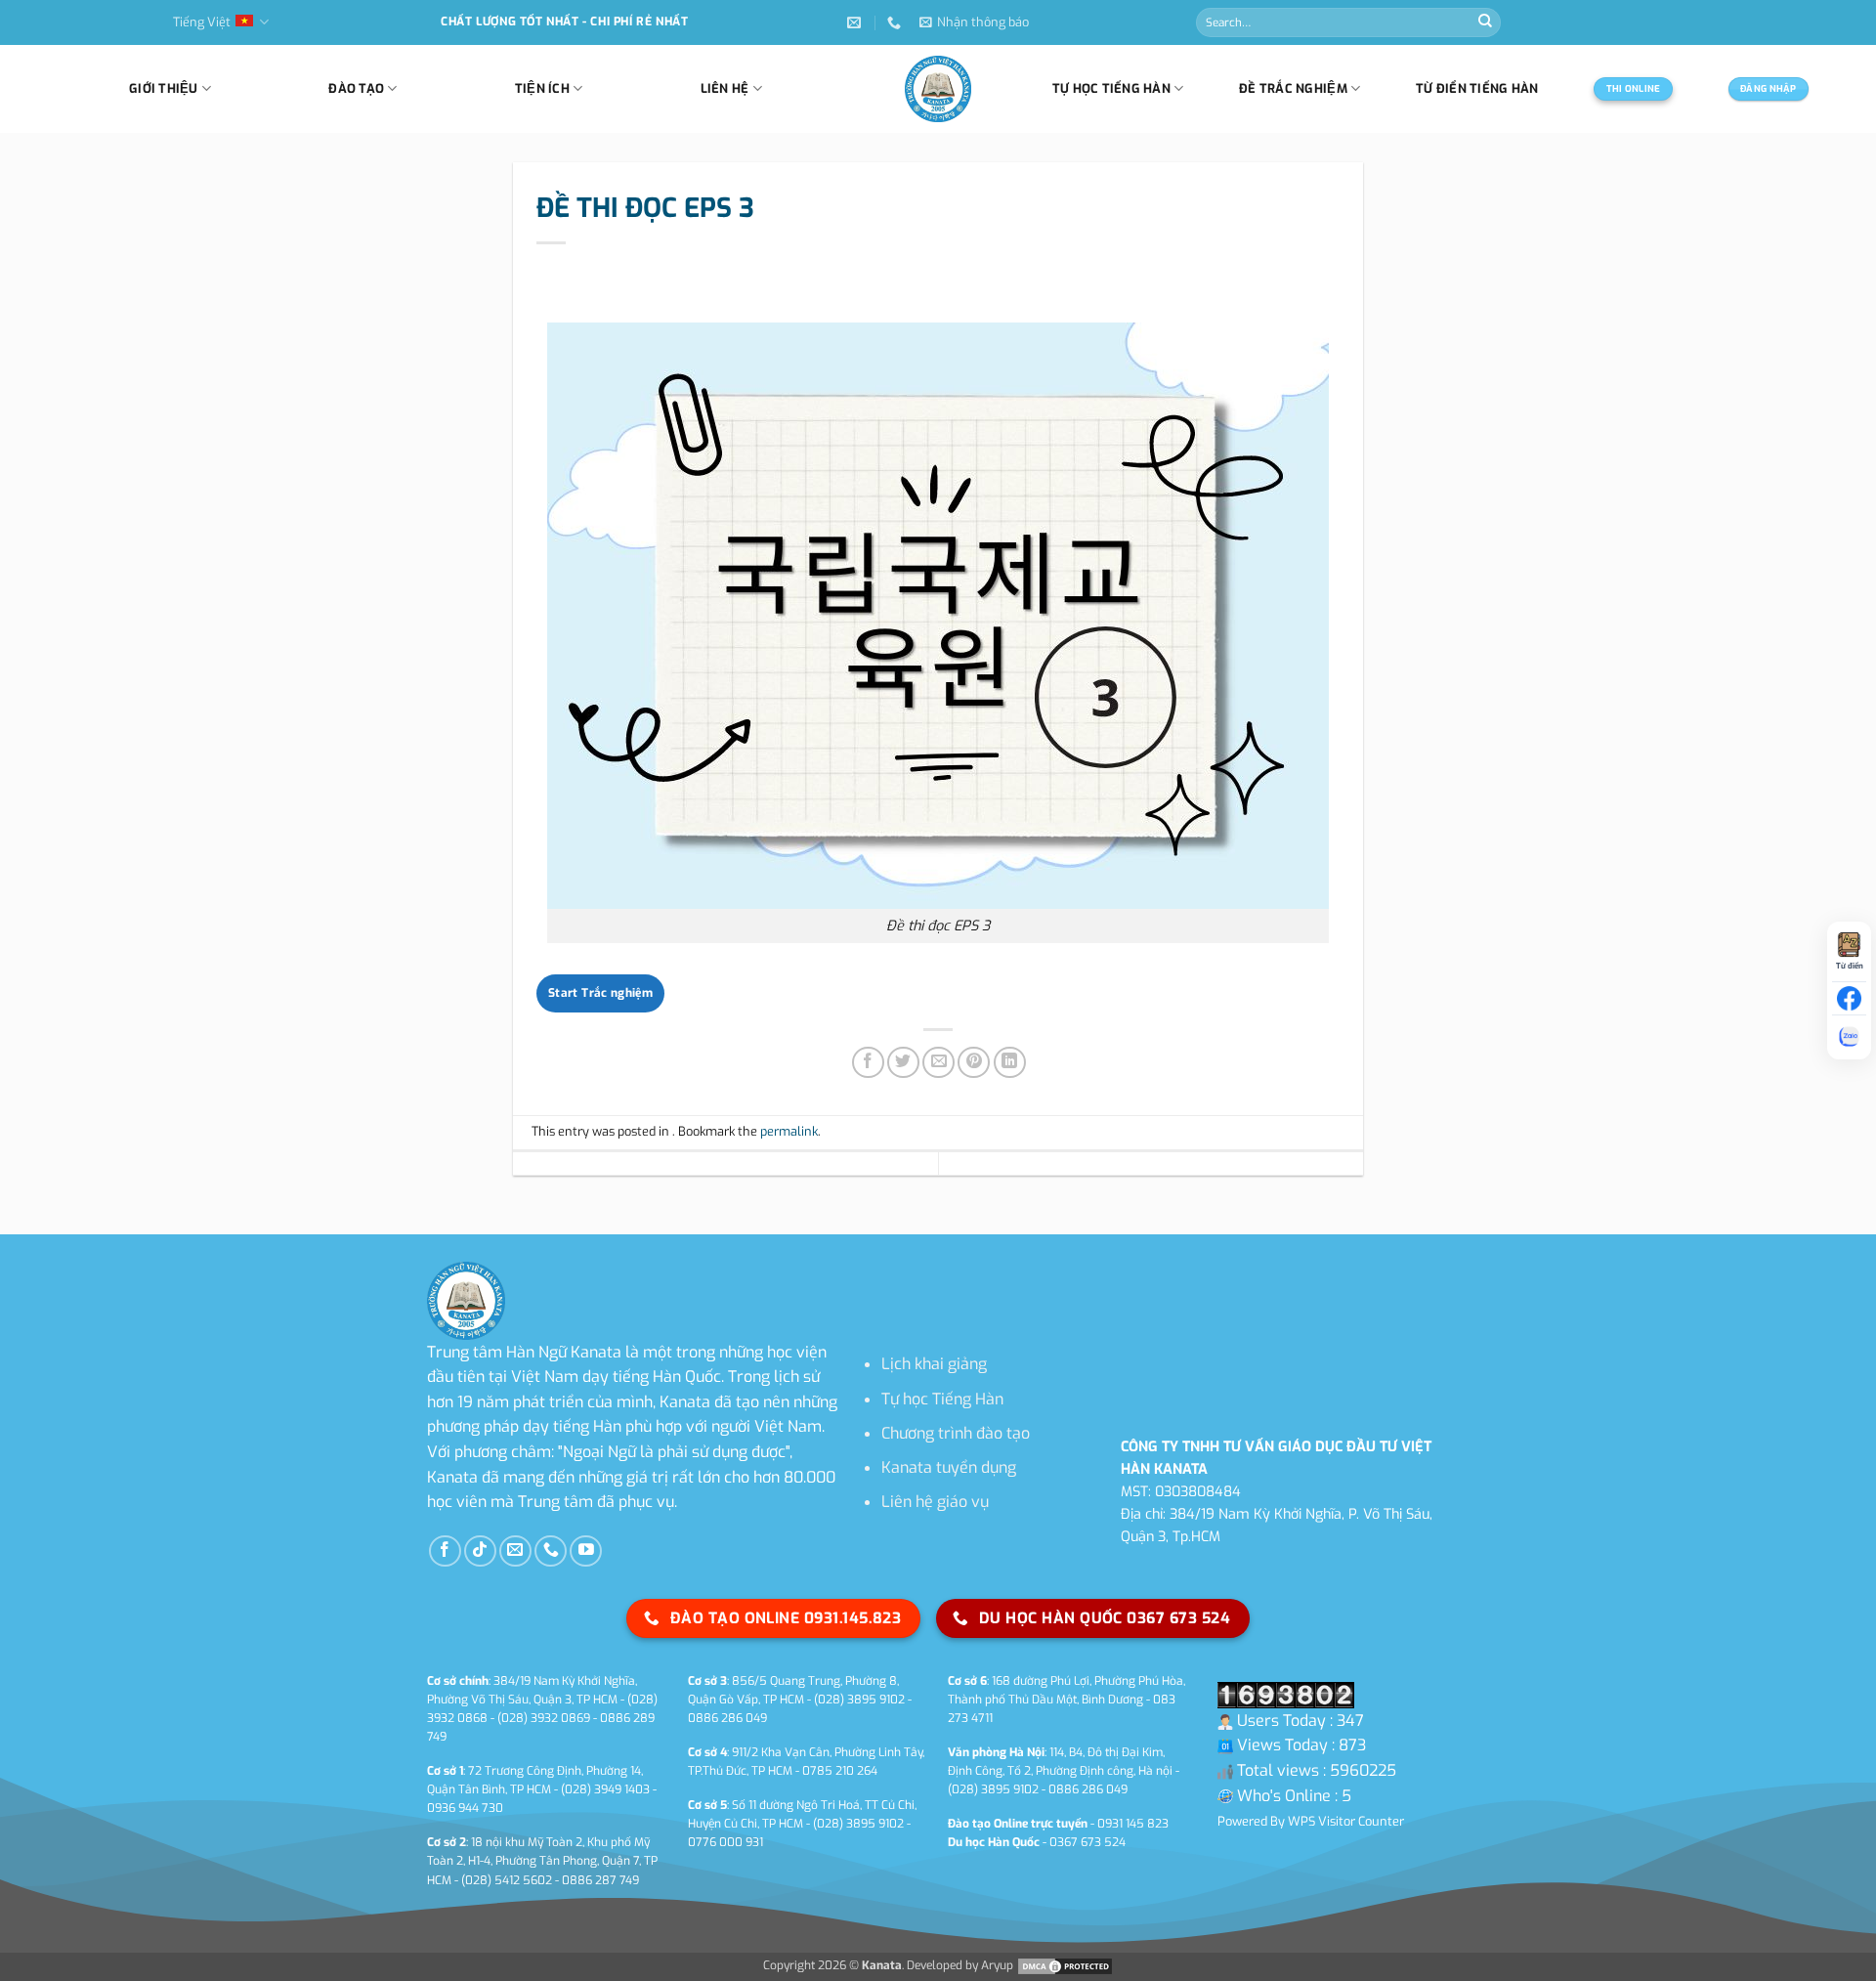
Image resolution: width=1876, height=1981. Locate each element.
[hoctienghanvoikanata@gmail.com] (856, 23)
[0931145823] (896, 23)
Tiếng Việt (202, 22)
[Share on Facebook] (868, 1063)
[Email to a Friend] (938, 1063)
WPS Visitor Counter (1346, 1821)
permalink (789, 1131)
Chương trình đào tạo (956, 1433)
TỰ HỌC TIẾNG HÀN (1111, 88)
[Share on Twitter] (903, 1063)
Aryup (997, 1965)
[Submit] (1485, 22)
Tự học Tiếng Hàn (942, 1399)
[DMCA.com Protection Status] (1064, 1965)
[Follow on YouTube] (586, 1551)
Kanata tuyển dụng (949, 1467)
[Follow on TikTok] (480, 1551)
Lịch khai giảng (934, 1364)
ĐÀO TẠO (356, 88)
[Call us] (551, 1551)
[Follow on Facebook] (445, 1551)
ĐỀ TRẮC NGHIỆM (1293, 88)
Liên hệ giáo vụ (935, 1502)
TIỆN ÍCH (542, 88)
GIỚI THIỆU (164, 88)
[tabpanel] (938, 633)
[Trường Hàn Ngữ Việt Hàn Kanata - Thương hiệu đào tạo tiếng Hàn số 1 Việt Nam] (938, 89)
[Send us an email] (515, 1551)
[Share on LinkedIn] (1010, 1063)
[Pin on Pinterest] (974, 1063)
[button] (974, 22)
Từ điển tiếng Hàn (1477, 88)
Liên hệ (725, 88)
